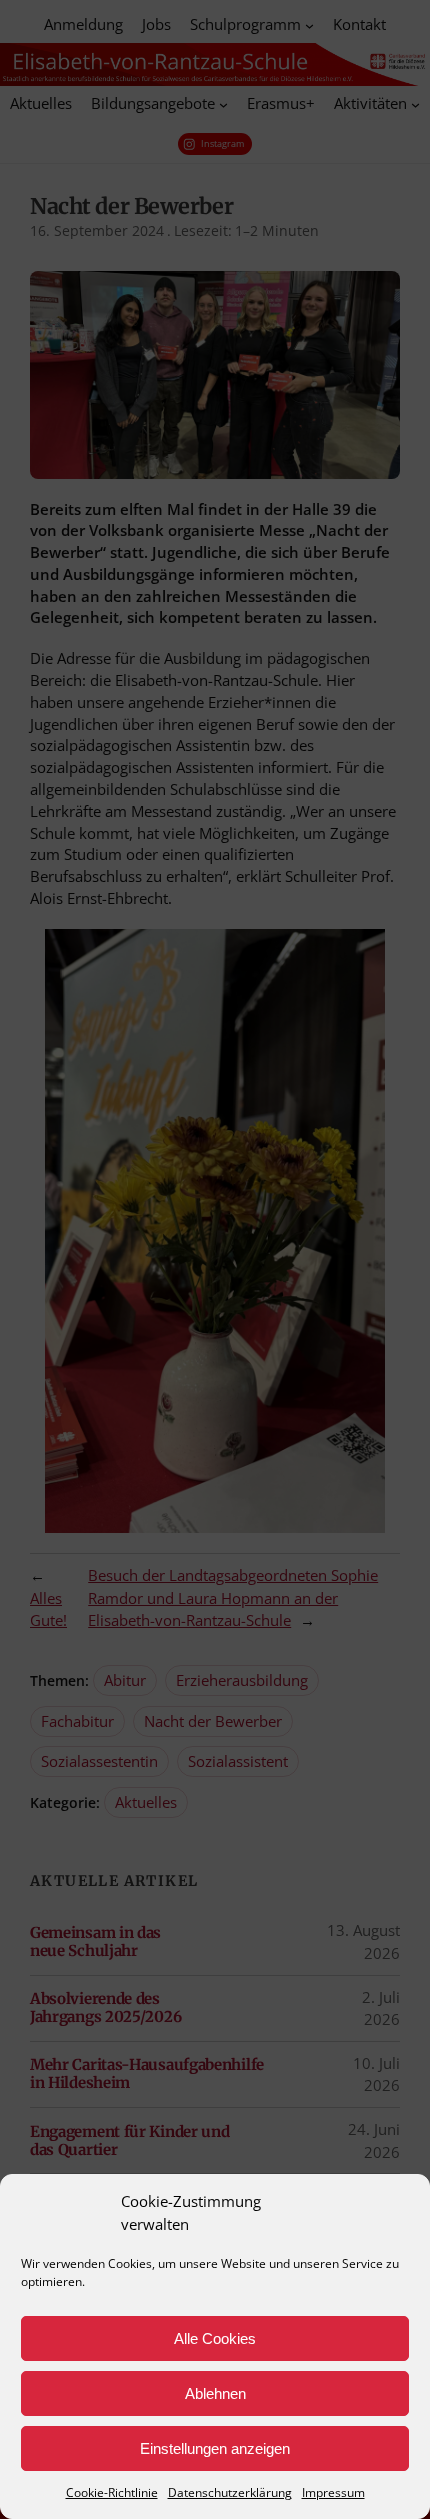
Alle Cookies (215, 2338)
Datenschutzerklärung (230, 2492)
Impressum (333, 2492)
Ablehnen (215, 2393)
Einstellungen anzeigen (215, 2448)
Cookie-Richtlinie (112, 2492)
